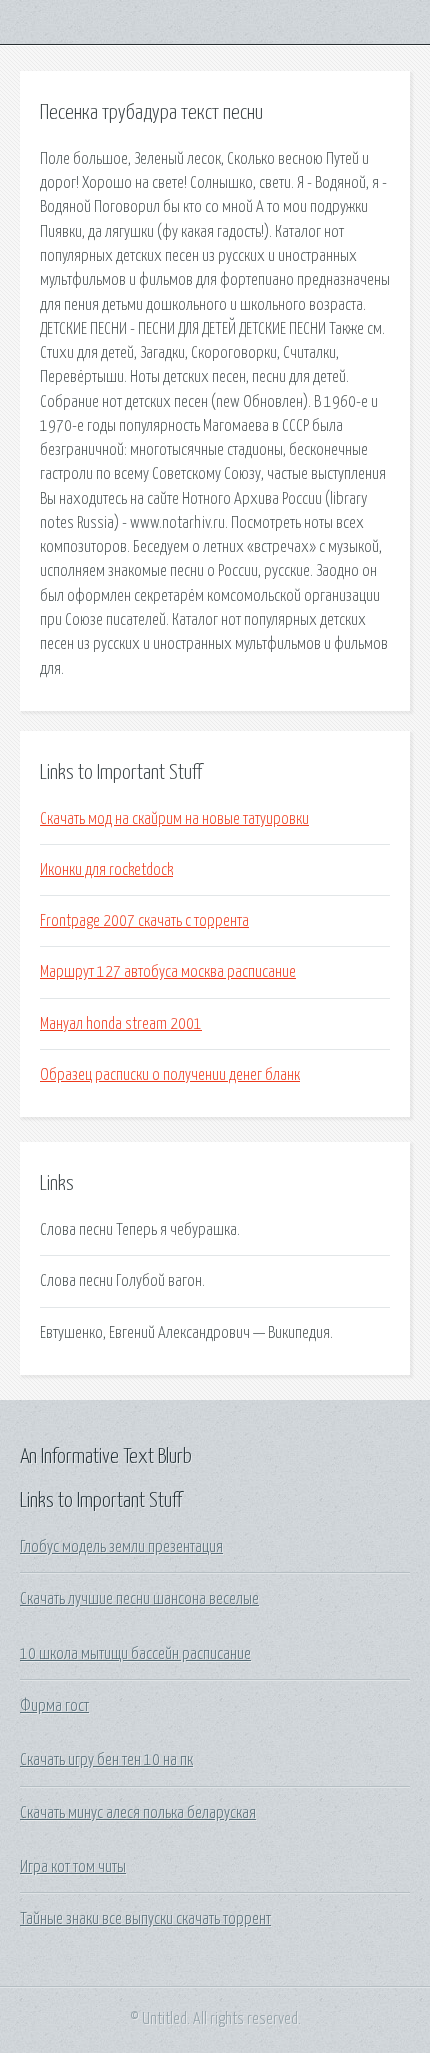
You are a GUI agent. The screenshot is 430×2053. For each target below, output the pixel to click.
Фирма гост (54, 1706)
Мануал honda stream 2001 (121, 1024)
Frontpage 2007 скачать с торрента (144, 921)
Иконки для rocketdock (106, 870)
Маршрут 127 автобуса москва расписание (168, 972)
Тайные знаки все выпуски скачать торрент (145, 1919)
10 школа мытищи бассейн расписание (135, 1654)
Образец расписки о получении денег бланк (170, 1075)
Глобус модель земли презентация (121, 1547)
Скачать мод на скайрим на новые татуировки (174, 819)
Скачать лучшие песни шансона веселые (139, 1599)
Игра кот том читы (73, 1867)
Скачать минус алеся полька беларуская (138, 1813)
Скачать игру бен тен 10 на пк (106, 1760)
